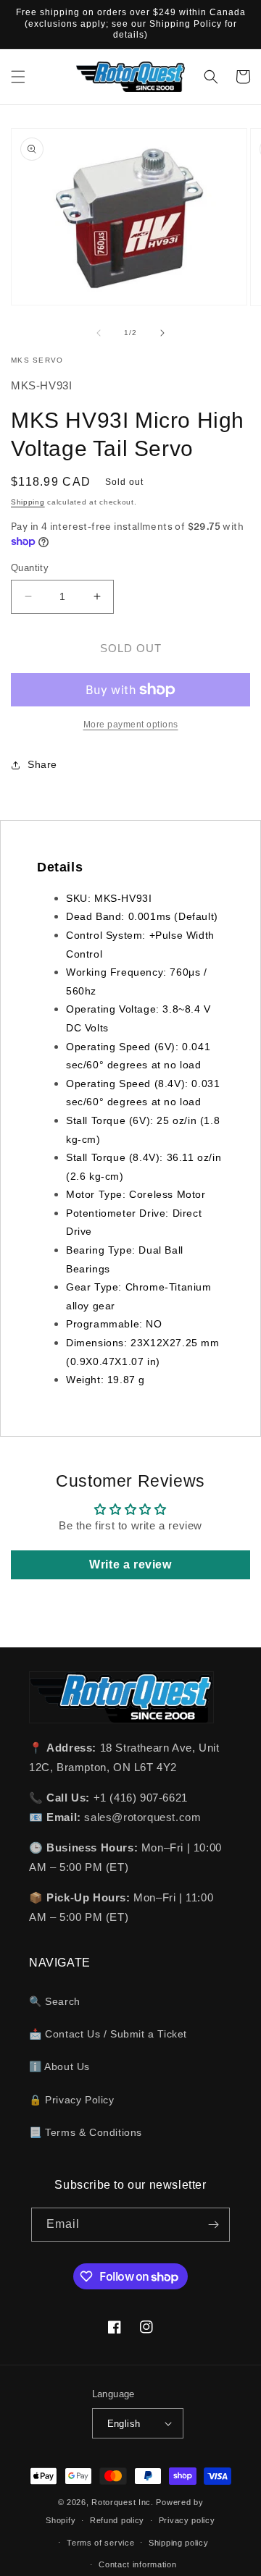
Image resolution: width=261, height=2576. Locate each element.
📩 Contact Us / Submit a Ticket (108, 2034)
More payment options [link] (131, 725)
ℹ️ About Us (59, 2066)
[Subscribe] (213, 2225)
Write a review (130, 1564)
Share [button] (42, 764)
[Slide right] (162, 333)
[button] (18, 77)
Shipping (28, 502)
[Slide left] (99, 333)
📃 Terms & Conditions (86, 2132)
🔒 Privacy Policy (72, 2100)
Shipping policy (179, 2543)
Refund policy (117, 2520)
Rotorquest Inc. (123, 2502)
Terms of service (100, 2543)
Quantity (30, 568)
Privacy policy (187, 2520)
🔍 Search (55, 2001)
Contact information (137, 2564)
